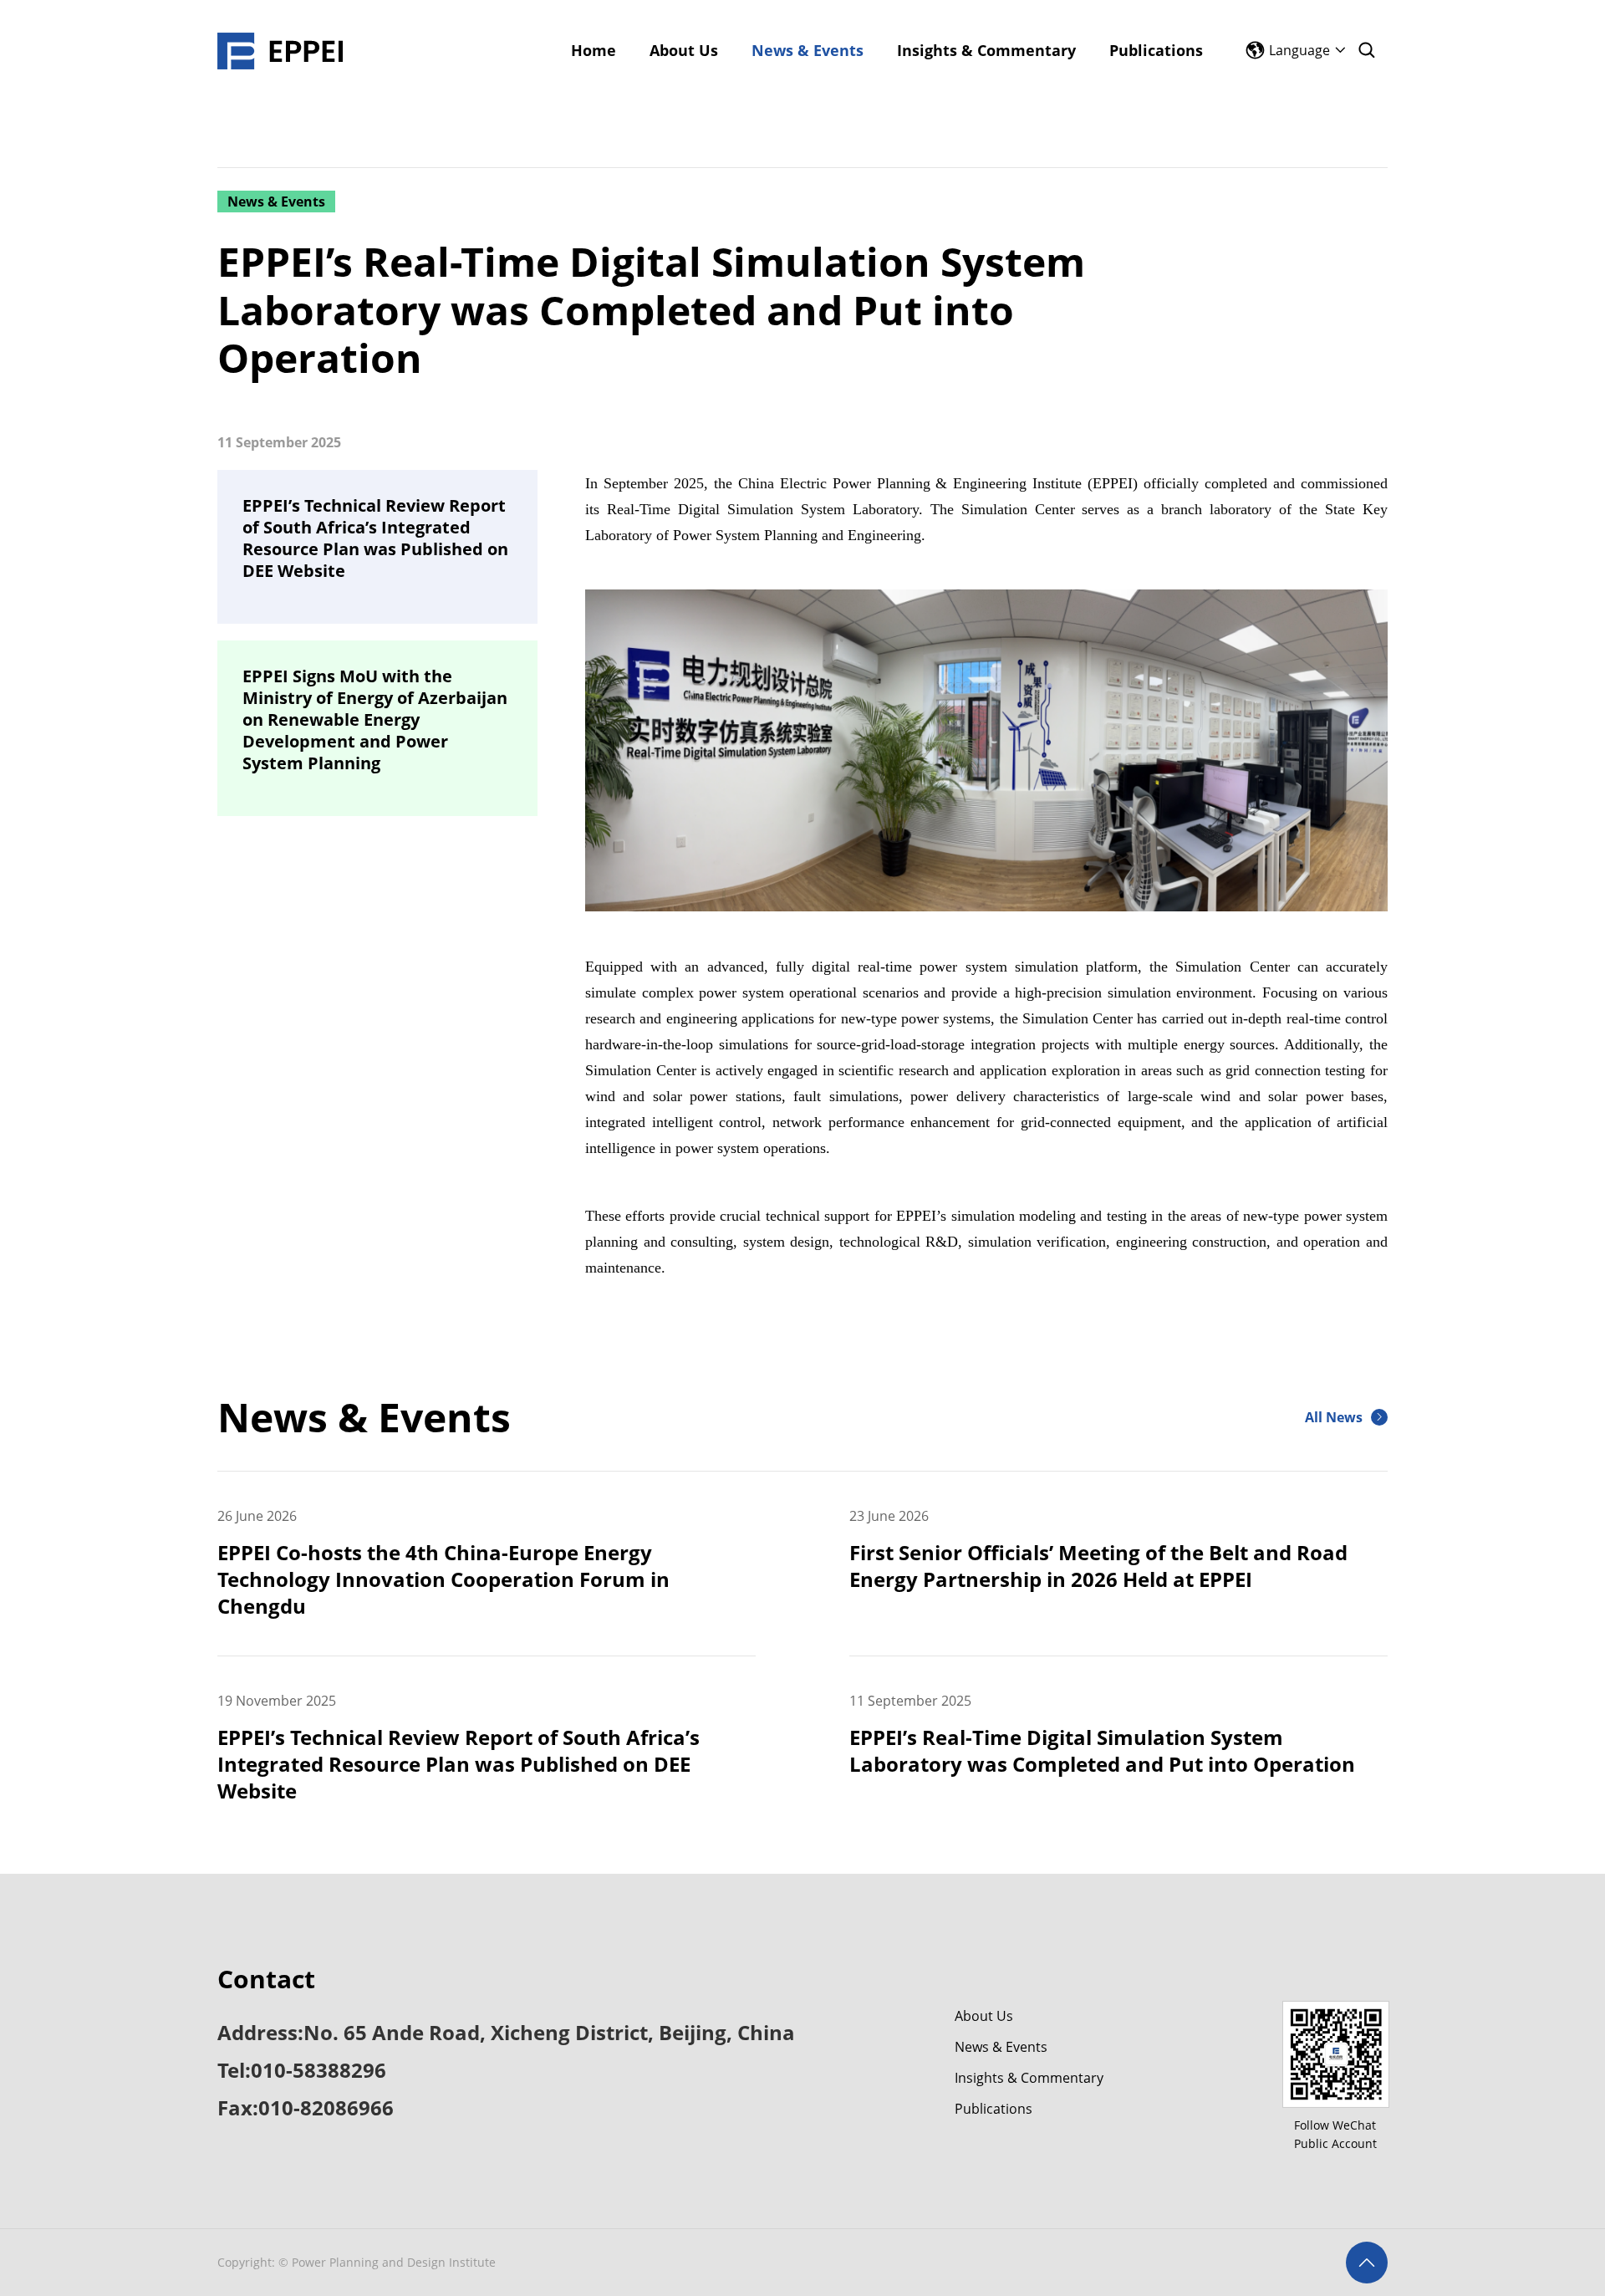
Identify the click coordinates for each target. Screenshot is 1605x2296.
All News (1334, 1417)
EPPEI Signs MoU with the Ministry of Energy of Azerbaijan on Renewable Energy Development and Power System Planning (375, 720)
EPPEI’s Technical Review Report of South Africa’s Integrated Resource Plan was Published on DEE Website (375, 538)
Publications (994, 2109)
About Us (984, 2016)
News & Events (1001, 2047)
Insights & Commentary (1029, 2078)
